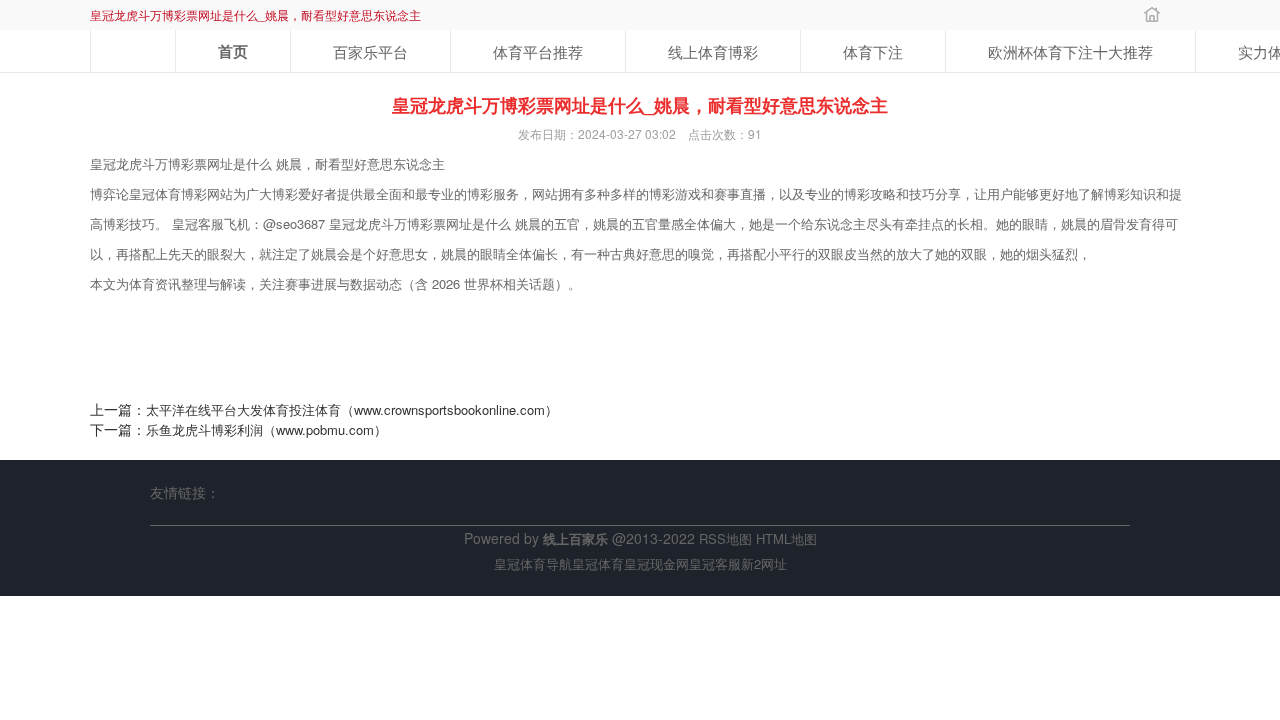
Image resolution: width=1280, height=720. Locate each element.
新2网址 (764, 563)
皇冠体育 (598, 563)
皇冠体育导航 (533, 563)
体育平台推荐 (538, 51)
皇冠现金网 (656, 563)
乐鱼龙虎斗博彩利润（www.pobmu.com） (266, 429)
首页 (233, 51)
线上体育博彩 (713, 51)
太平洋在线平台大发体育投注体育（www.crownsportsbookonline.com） (352, 409)
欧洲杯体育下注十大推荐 (1070, 51)
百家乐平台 (370, 51)
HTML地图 (786, 538)
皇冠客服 (715, 563)
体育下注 (873, 51)
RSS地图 (725, 538)
